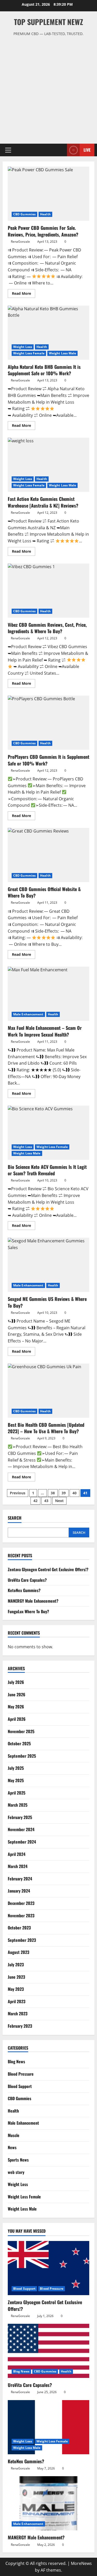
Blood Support (20, 2086)
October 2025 (19, 1743)
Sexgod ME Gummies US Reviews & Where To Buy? (48, 1265)
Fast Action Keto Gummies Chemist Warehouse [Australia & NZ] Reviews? (48, 465)
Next (59, 1501)
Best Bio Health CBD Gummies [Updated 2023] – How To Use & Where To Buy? (48, 1391)
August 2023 (18, 1952)
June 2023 (16, 1977)
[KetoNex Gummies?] (48, 2427)
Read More (24, 294)
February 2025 (20, 1817)
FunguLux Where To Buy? (28, 1611)
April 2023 (17, 2001)
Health (45, 214)
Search (15, 1518)
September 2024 (22, 1842)
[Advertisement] (48, 88)
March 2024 (18, 1866)
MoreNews (81, 2563)
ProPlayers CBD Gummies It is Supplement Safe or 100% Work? (48, 723)
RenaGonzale (20, 242)
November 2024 (21, 1829)
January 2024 (19, 1891)
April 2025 (17, 1793)
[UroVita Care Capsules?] (48, 2351)
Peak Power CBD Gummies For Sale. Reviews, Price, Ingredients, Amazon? (48, 194)
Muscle (14, 2135)
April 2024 (17, 1854)
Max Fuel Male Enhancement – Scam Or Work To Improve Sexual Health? (48, 994)
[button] (8, 150)
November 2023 (21, 1915)
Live (87, 150)
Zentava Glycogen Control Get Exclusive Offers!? (48, 1569)
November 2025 (21, 1731)
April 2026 (17, 1719)
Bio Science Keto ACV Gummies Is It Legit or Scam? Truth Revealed (48, 1133)
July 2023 (16, 1964)
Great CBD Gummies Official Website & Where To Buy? (48, 855)
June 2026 (17, 1694)
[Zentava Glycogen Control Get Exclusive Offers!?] (48, 2268)
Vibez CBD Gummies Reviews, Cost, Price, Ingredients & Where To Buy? (48, 591)
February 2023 (20, 2026)
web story (16, 2172)
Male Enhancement (28, 1014)
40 (74, 1493)
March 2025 (18, 1805)
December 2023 (21, 1903)
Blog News (16, 2061)
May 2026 (16, 1707)
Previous (18, 1493)
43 (46, 1501)
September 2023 (22, 1940)
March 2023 (18, 2013)
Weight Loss (23, 347)
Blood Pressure (21, 2074)
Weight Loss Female (29, 353)
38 (53, 1493)
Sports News (18, 2160)
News (12, 2147)
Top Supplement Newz (48, 22)
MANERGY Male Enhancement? (33, 1601)
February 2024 (20, 1879)
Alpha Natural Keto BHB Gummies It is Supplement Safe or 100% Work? (48, 333)
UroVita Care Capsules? (27, 1580)
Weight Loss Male (63, 353)
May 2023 (16, 1989)
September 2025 (22, 1756)
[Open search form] (61, 150)
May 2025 (16, 1780)
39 (64, 1493)
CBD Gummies (24, 214)
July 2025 (16, 1768)
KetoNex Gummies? (24, 1590)
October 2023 (19, 1928)
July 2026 (16, 1682)
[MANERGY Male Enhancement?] (48, 2503)
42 (35, 1501)
